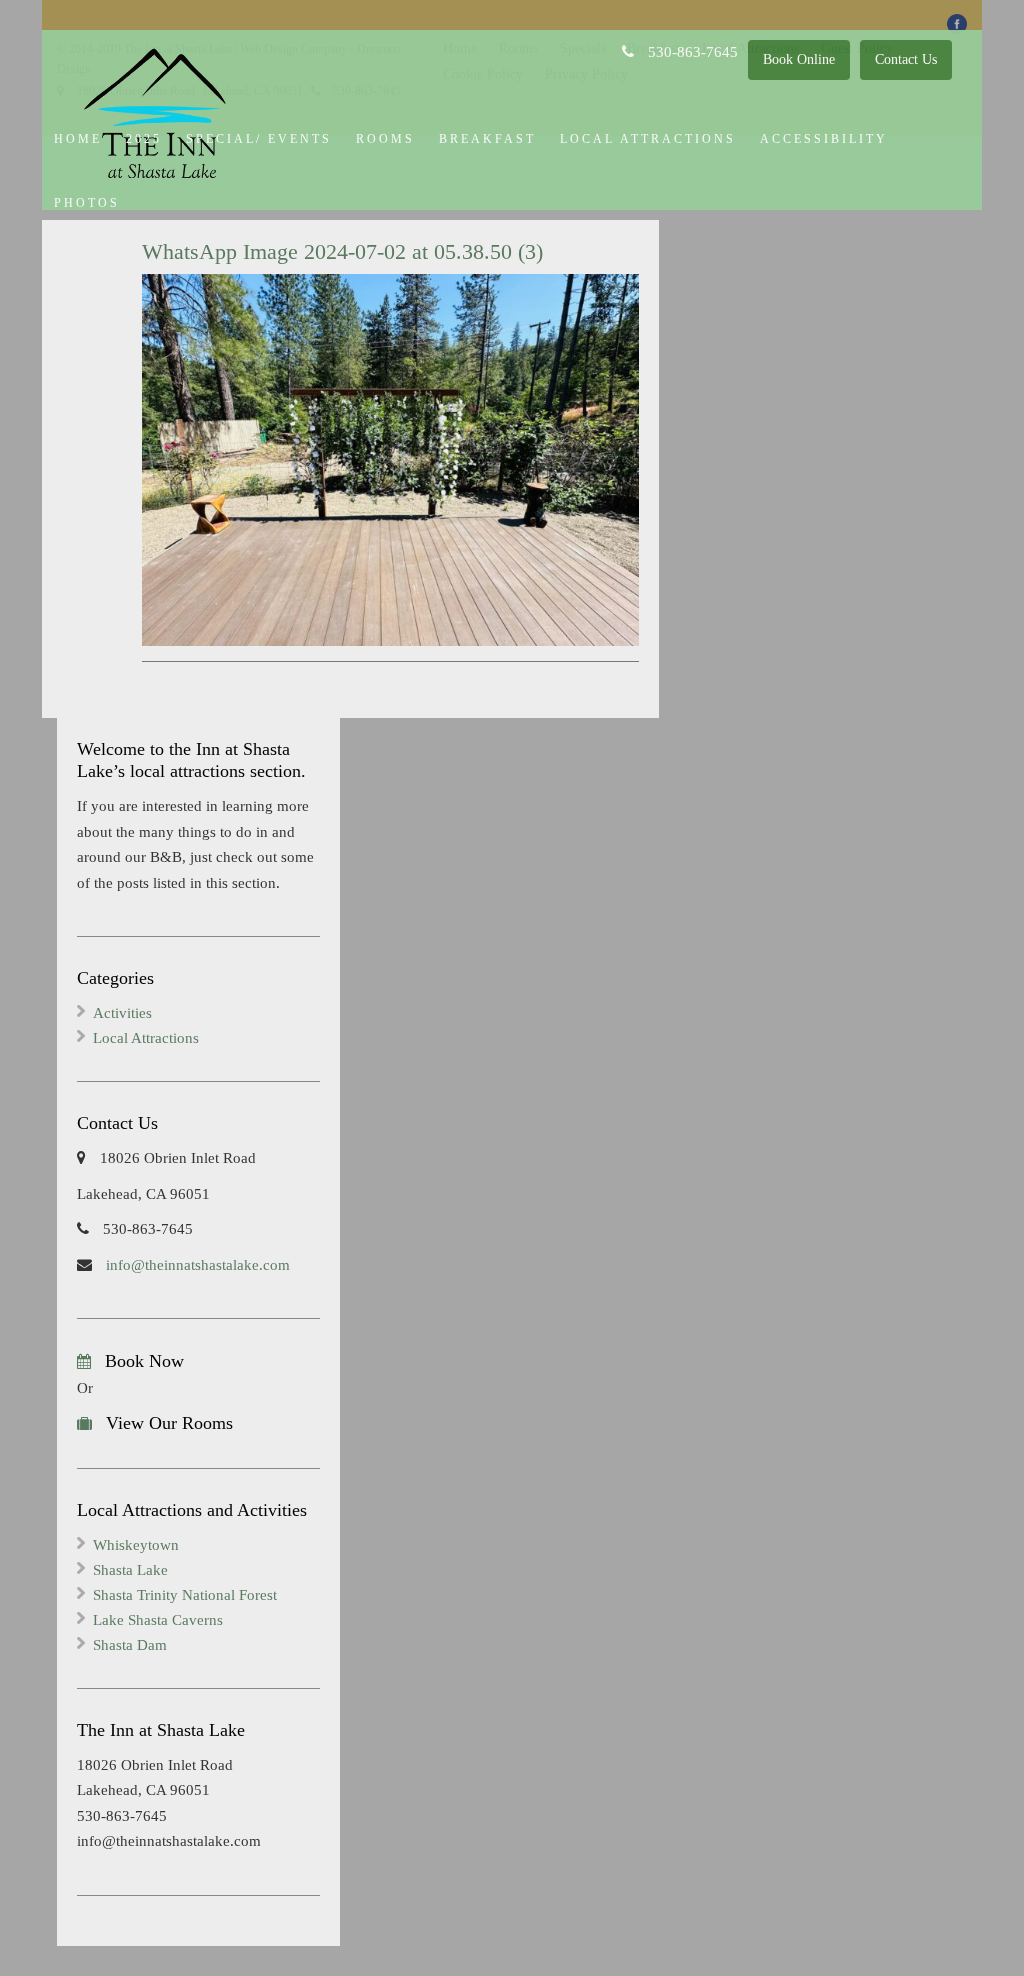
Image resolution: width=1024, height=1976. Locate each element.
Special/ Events (259, 139)
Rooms (385, 139)
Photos (87, 203)
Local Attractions (648, 139)
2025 (144, 139)
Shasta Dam (130, 1645)
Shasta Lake (130, 1570)
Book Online (799, 59)
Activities (122, 1013)
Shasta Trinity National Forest (185, 1595)
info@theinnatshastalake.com (196, 1265)
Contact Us (906, 59)
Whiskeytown (136, 1545)
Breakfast (487, 139)
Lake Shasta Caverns (158, 1620)
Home (78, 139)
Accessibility (824, 139)
